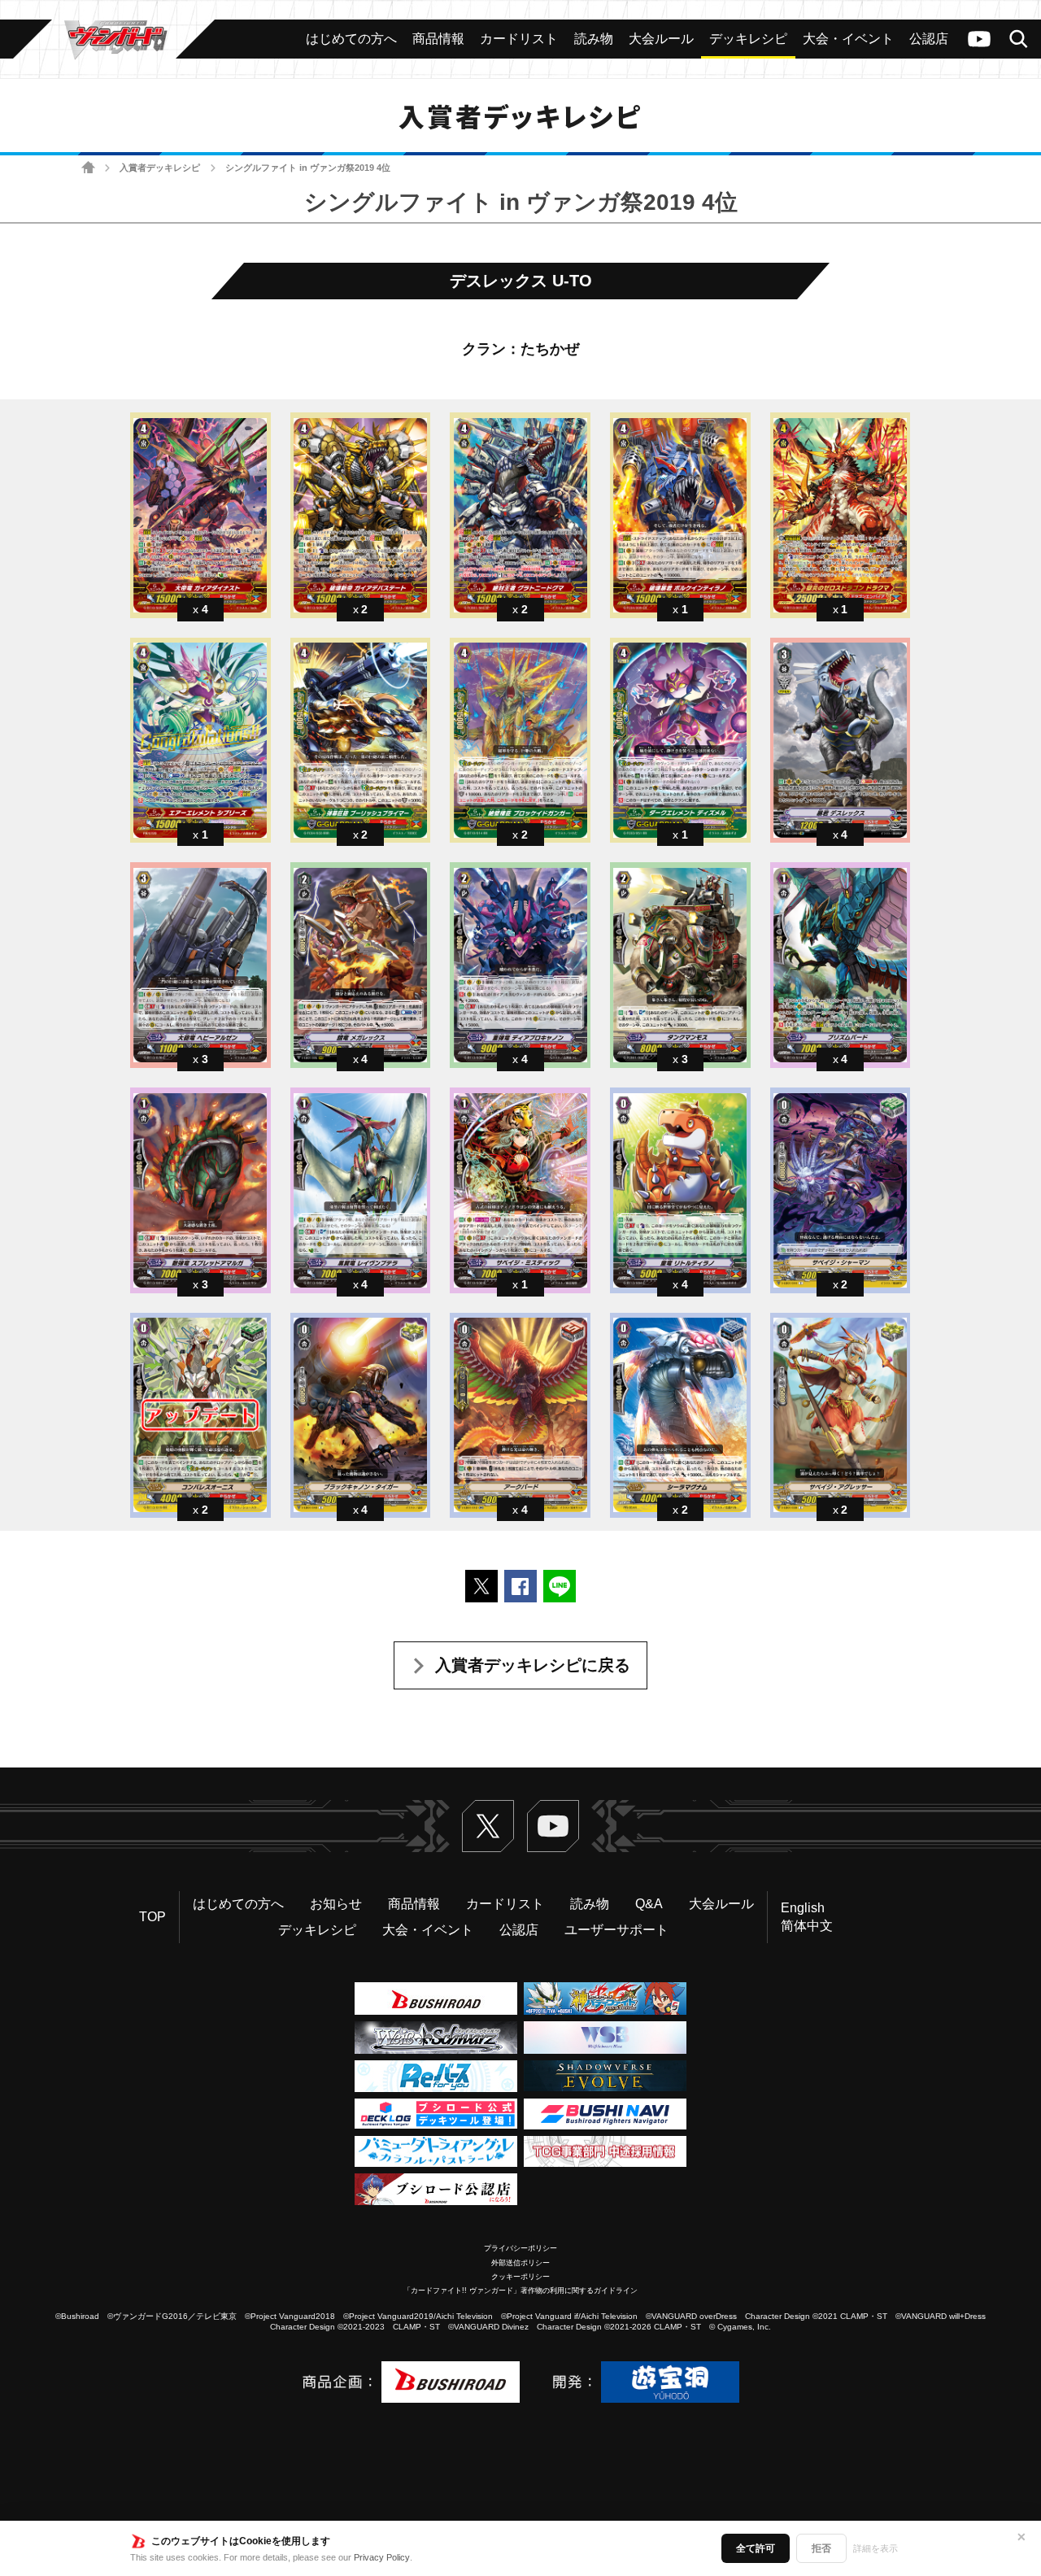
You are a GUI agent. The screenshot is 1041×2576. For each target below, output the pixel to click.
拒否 (821, 2548)
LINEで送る (560, 1586)
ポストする (481, 1586)
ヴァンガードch (979, 39)
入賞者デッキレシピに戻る (533, 1665)
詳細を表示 (875, 2548)
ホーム (88, 168)
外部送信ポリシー (520, 2263)
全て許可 (756, 2548)
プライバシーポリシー (520, 2248)
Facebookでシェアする (520, 1586)
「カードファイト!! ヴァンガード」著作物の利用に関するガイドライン (520, 2291)
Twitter (488, 1826)
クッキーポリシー (520, 2277)
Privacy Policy (382, 2557)
